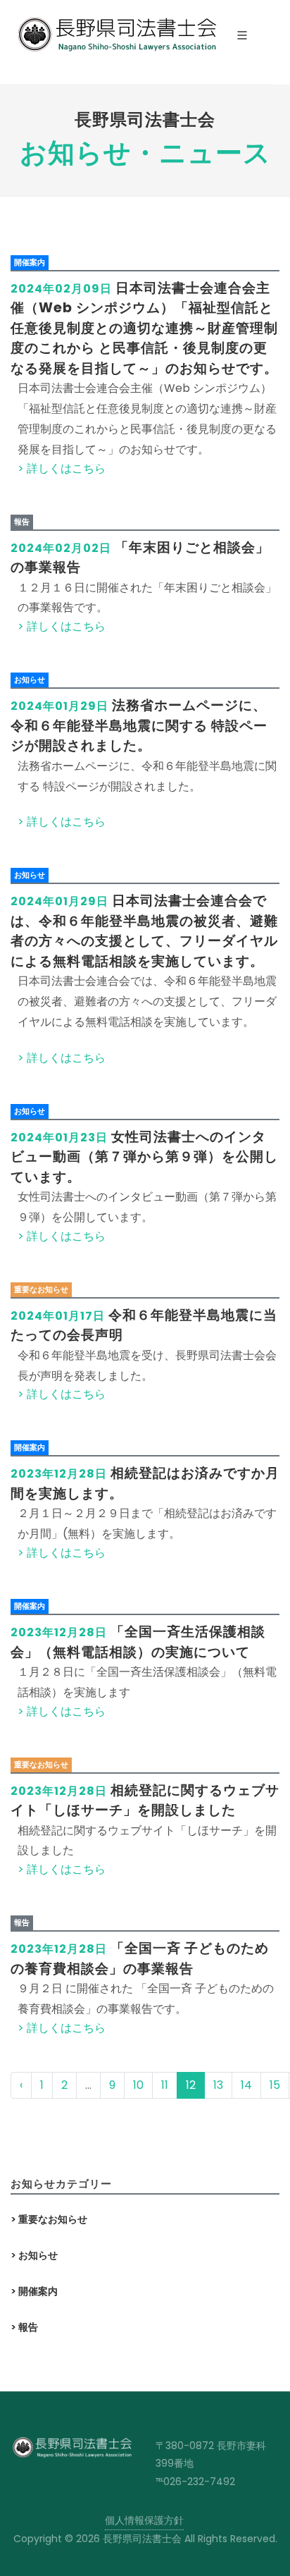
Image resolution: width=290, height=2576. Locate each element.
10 (138, 2085)
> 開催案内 (34, 2291)
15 (275, 2085)
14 (246, 2085)
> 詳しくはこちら (62, 468)
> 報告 (24, 2327)
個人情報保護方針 (144, 2520)
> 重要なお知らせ (49, 2219)
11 (165, 2085)
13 (218, 2085)
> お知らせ (34, 2255)
